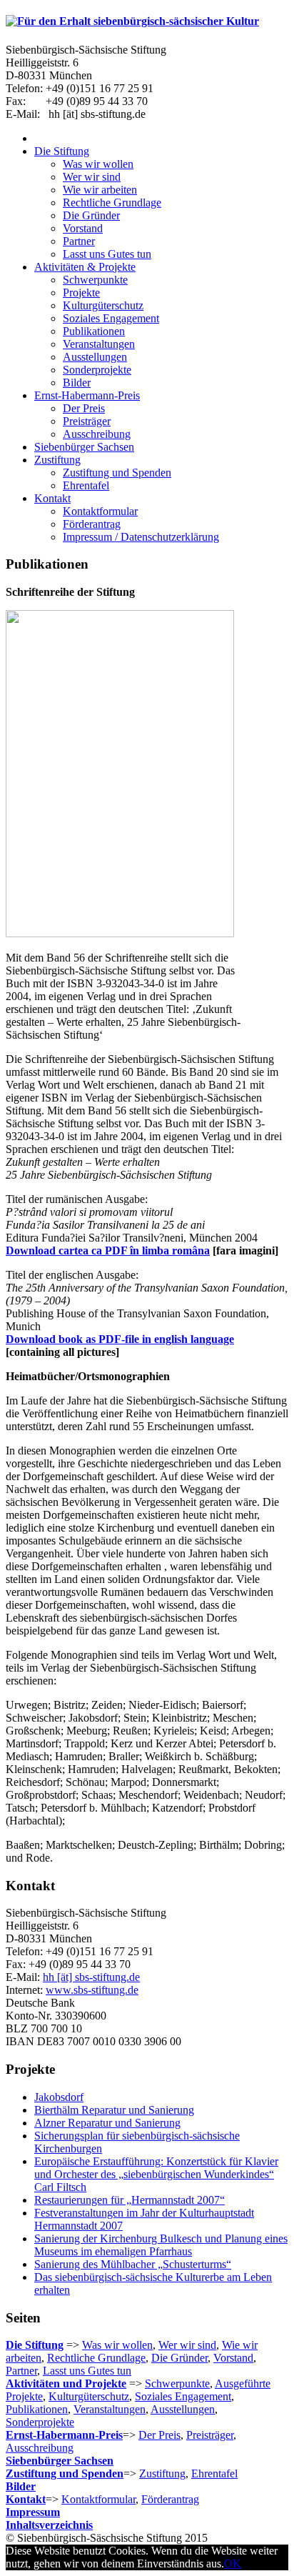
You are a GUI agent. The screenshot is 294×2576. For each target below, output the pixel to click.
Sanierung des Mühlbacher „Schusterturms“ (133, 2264)
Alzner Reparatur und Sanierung (107, 2123)
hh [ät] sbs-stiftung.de (91, 1977)
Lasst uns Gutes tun (87, 2371)
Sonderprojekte (40, 2422)
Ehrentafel (214, 2473)
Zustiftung (162, 2473)
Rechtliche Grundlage (96, 2358)
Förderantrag (170, 2499)
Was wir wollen (117, 2345)
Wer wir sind (187, 2345)
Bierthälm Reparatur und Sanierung (114, 2110)
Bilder (21, 2486)
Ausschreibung (40, 2448)
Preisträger (210, 2435)
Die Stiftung (35, 2345)
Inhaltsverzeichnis (49, 2525)
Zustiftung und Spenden (65, 2473)
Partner (21, 2371)
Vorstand (233, 2358)
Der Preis (159, 2435)
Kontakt (26, 2499)
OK (233, 2563)
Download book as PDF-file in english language (120, 1339)
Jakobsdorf (59, 2097)
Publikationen (37, 2409)
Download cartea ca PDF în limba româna (108, 1250)
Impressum (33, 2512)
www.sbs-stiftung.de (92, 1990)
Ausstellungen (183, 2409)
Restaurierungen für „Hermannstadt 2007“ (130, 2200)
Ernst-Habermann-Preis (64, 2435)
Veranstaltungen (110, 2409)
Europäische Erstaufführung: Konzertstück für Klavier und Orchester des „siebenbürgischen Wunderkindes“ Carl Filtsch (156, 2174)
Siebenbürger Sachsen (60, 2461)
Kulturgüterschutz (89, 2396)
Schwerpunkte (177, 2383)
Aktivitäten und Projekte (66, 2383)
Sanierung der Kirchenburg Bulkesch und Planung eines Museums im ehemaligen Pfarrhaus (161, 2245)
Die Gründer (179, 2358)
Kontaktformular (98, 2499)
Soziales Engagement (183, 2396)
